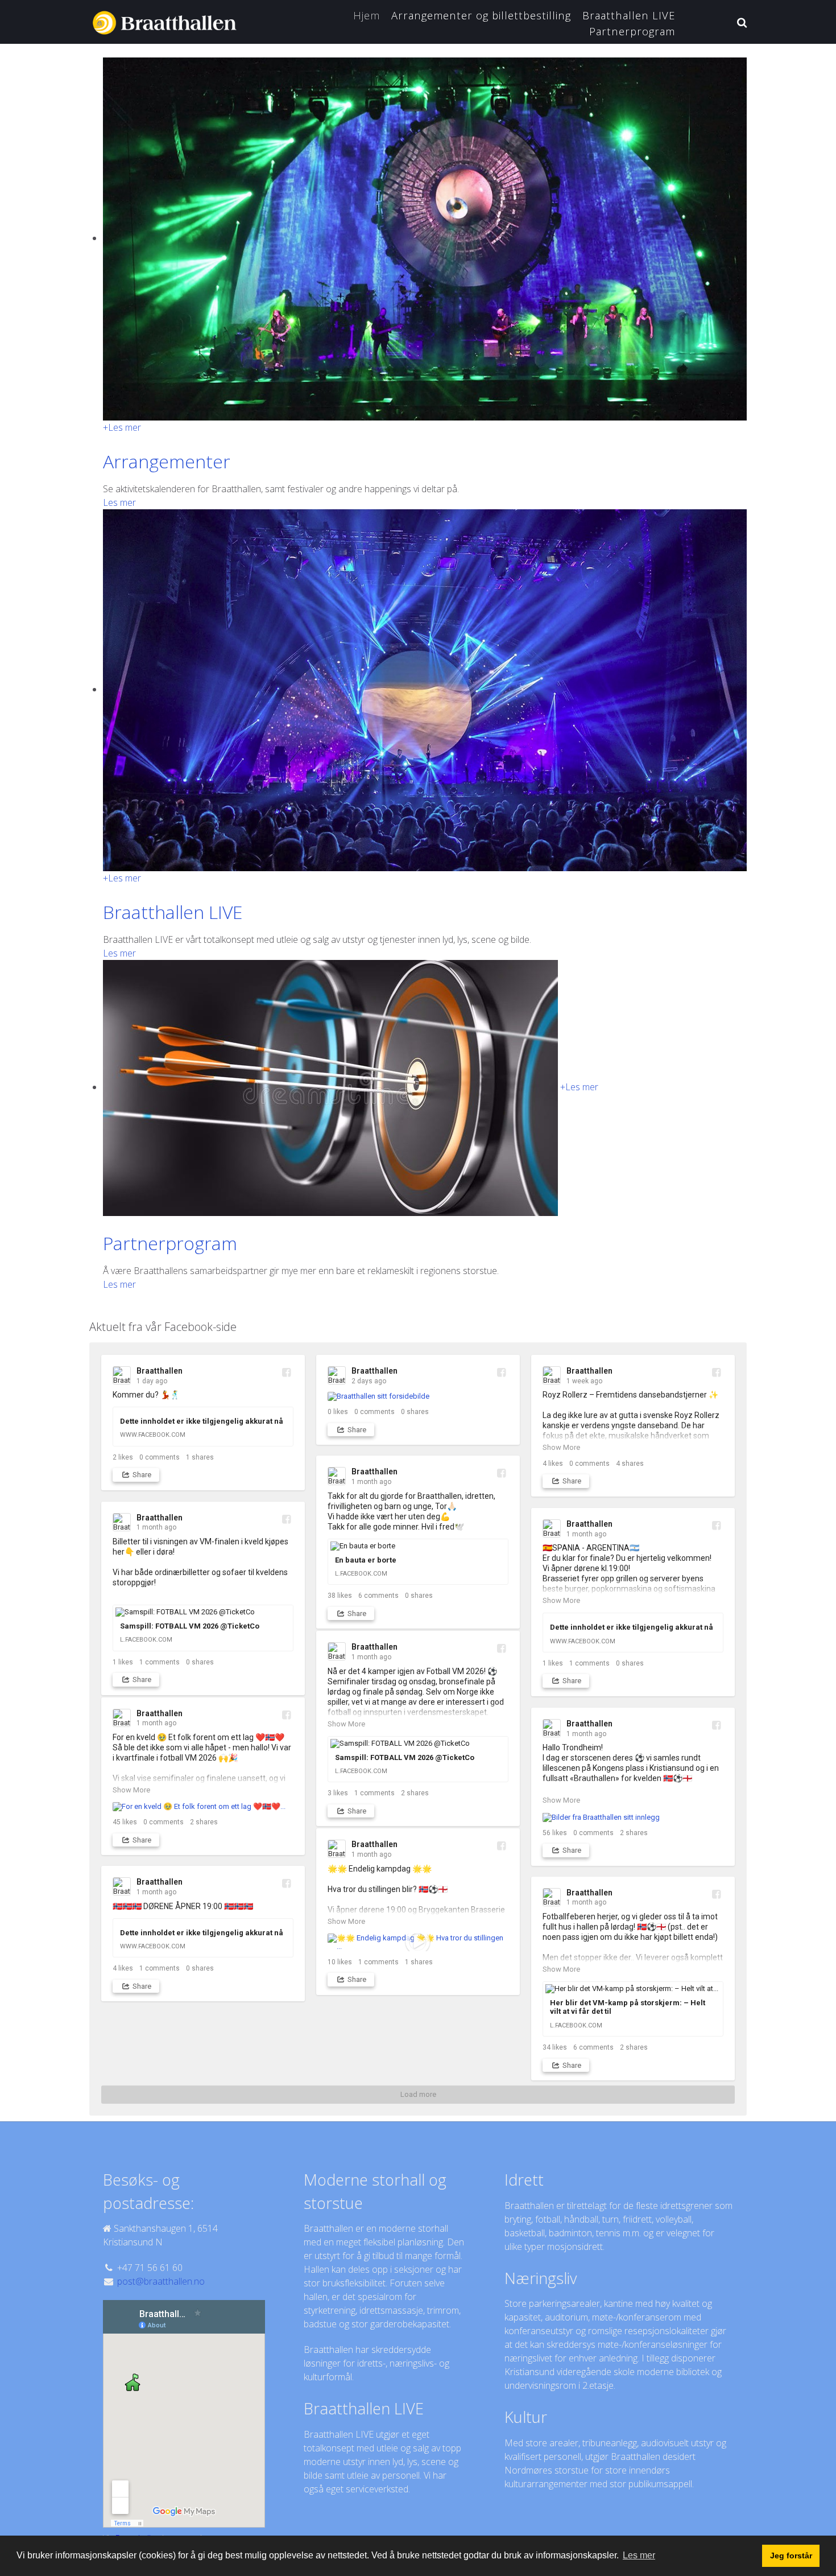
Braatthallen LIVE (173, 912)
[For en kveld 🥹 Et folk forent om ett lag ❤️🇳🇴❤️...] (203, 1807)
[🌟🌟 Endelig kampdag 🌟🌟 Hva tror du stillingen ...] (418, 1942)
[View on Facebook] (286, 1372)
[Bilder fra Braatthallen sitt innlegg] (633, 1817)
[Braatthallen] (167, 20)
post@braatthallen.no (161, 2281)
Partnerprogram (170, 1243)
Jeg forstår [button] (791, 2556)
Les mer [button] (639, 2555)
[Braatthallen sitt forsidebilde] (418, 1397)
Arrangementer (167, 461)
